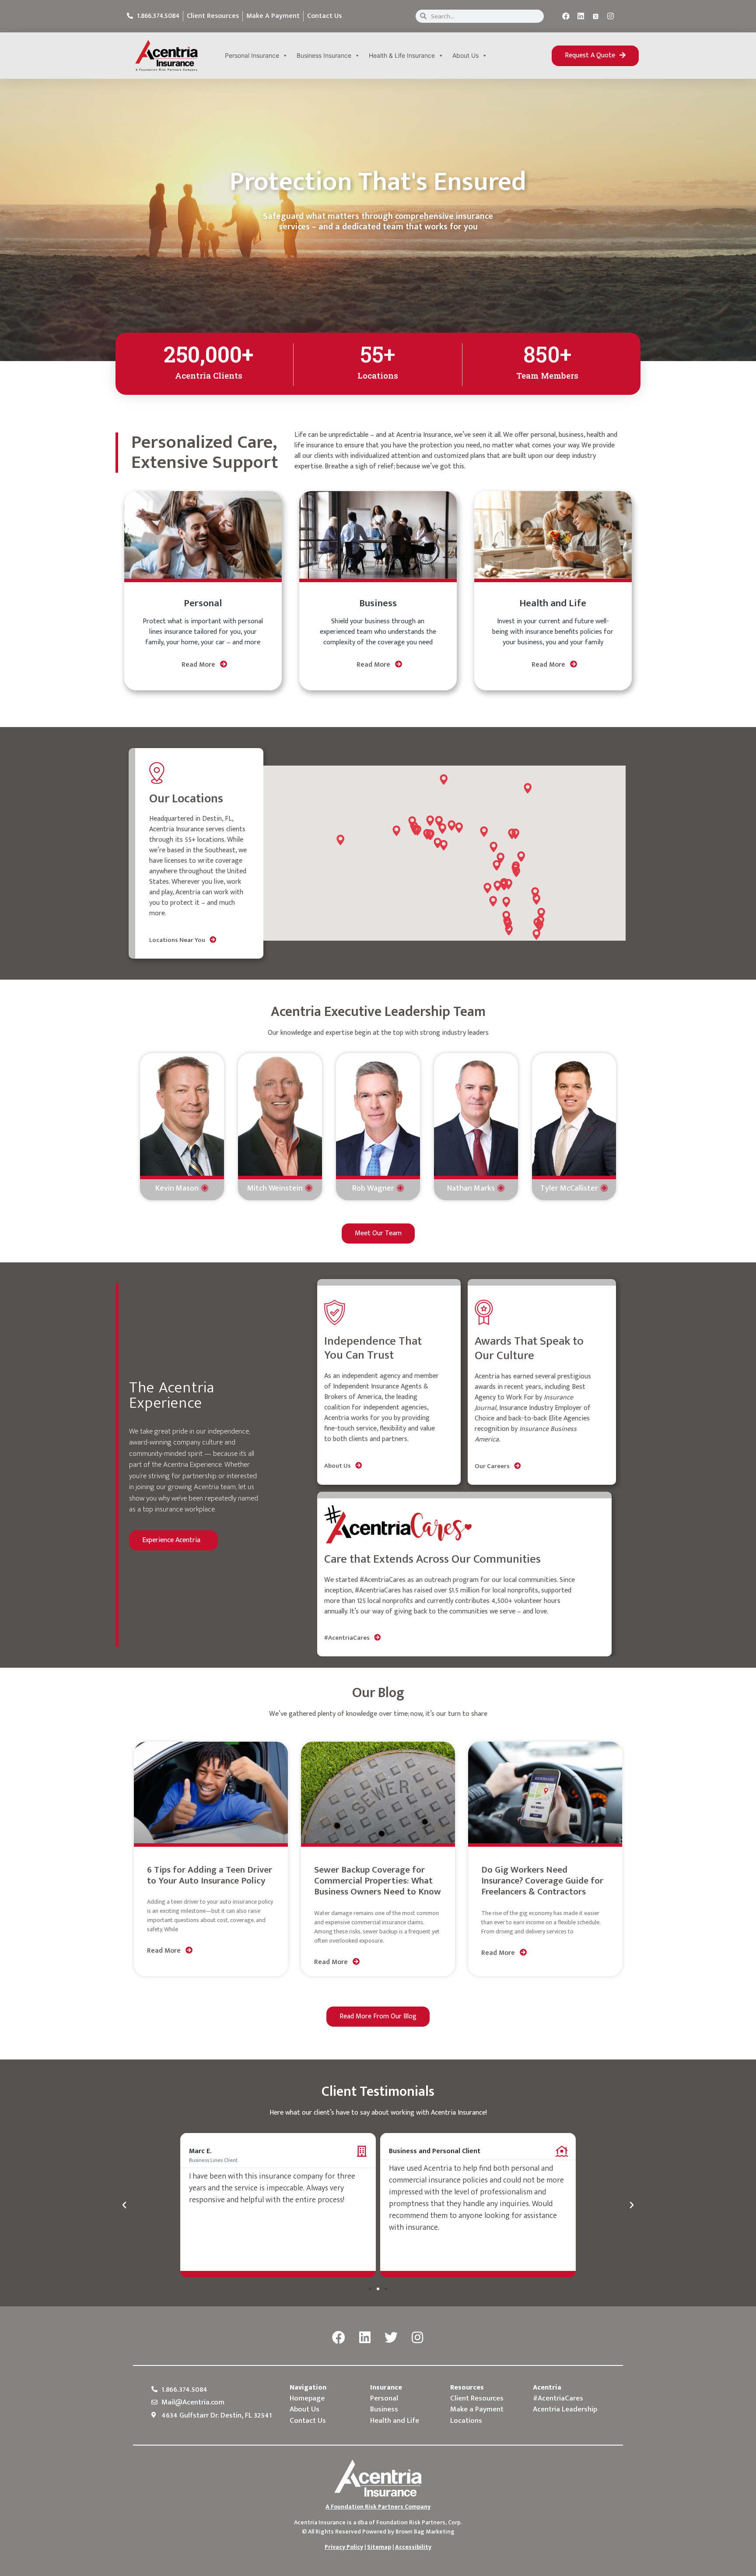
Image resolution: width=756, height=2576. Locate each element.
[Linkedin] (581, 16)
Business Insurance (324, 55)
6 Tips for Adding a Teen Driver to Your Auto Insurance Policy (210, 1875)
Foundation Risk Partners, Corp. (419, 2522)
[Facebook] (566, 16)
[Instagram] (611, 16)
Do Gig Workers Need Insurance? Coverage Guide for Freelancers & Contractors (542, 1881)
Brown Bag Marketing (425, 2532)
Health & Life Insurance (402, 55)
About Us (465, 55)
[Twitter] (391, 2338)
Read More (199, 665)
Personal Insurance (252, 55)
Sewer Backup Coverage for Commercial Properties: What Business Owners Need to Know (378, 1881)
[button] (595, 56)
